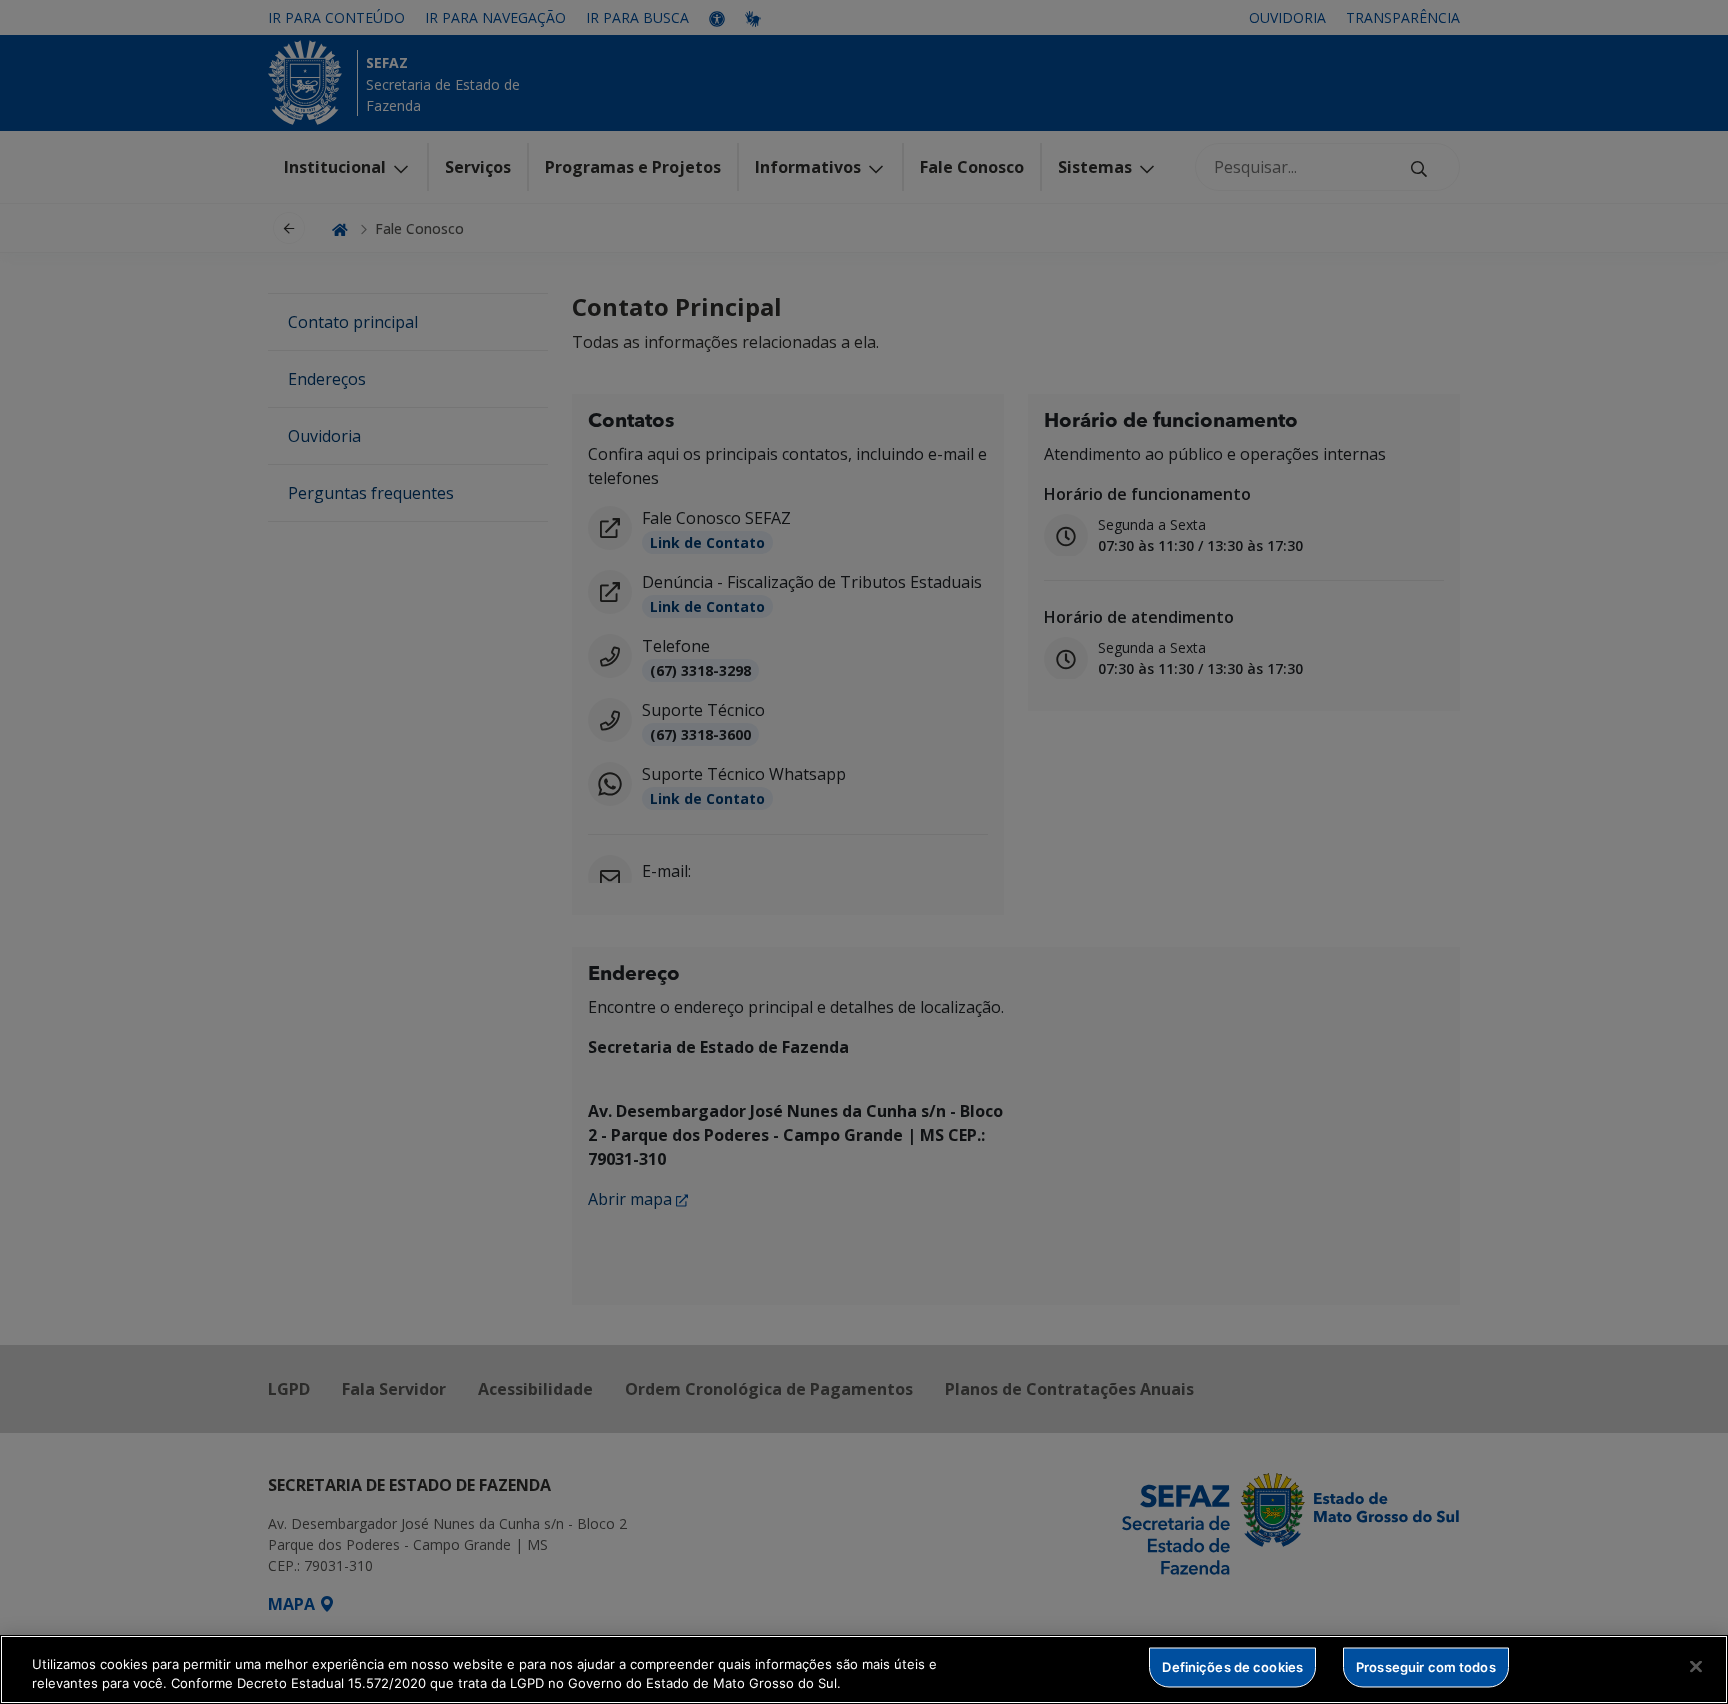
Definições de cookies (1232, 1667)
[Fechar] (1696, 1667)
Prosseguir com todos (1426, 1667)
